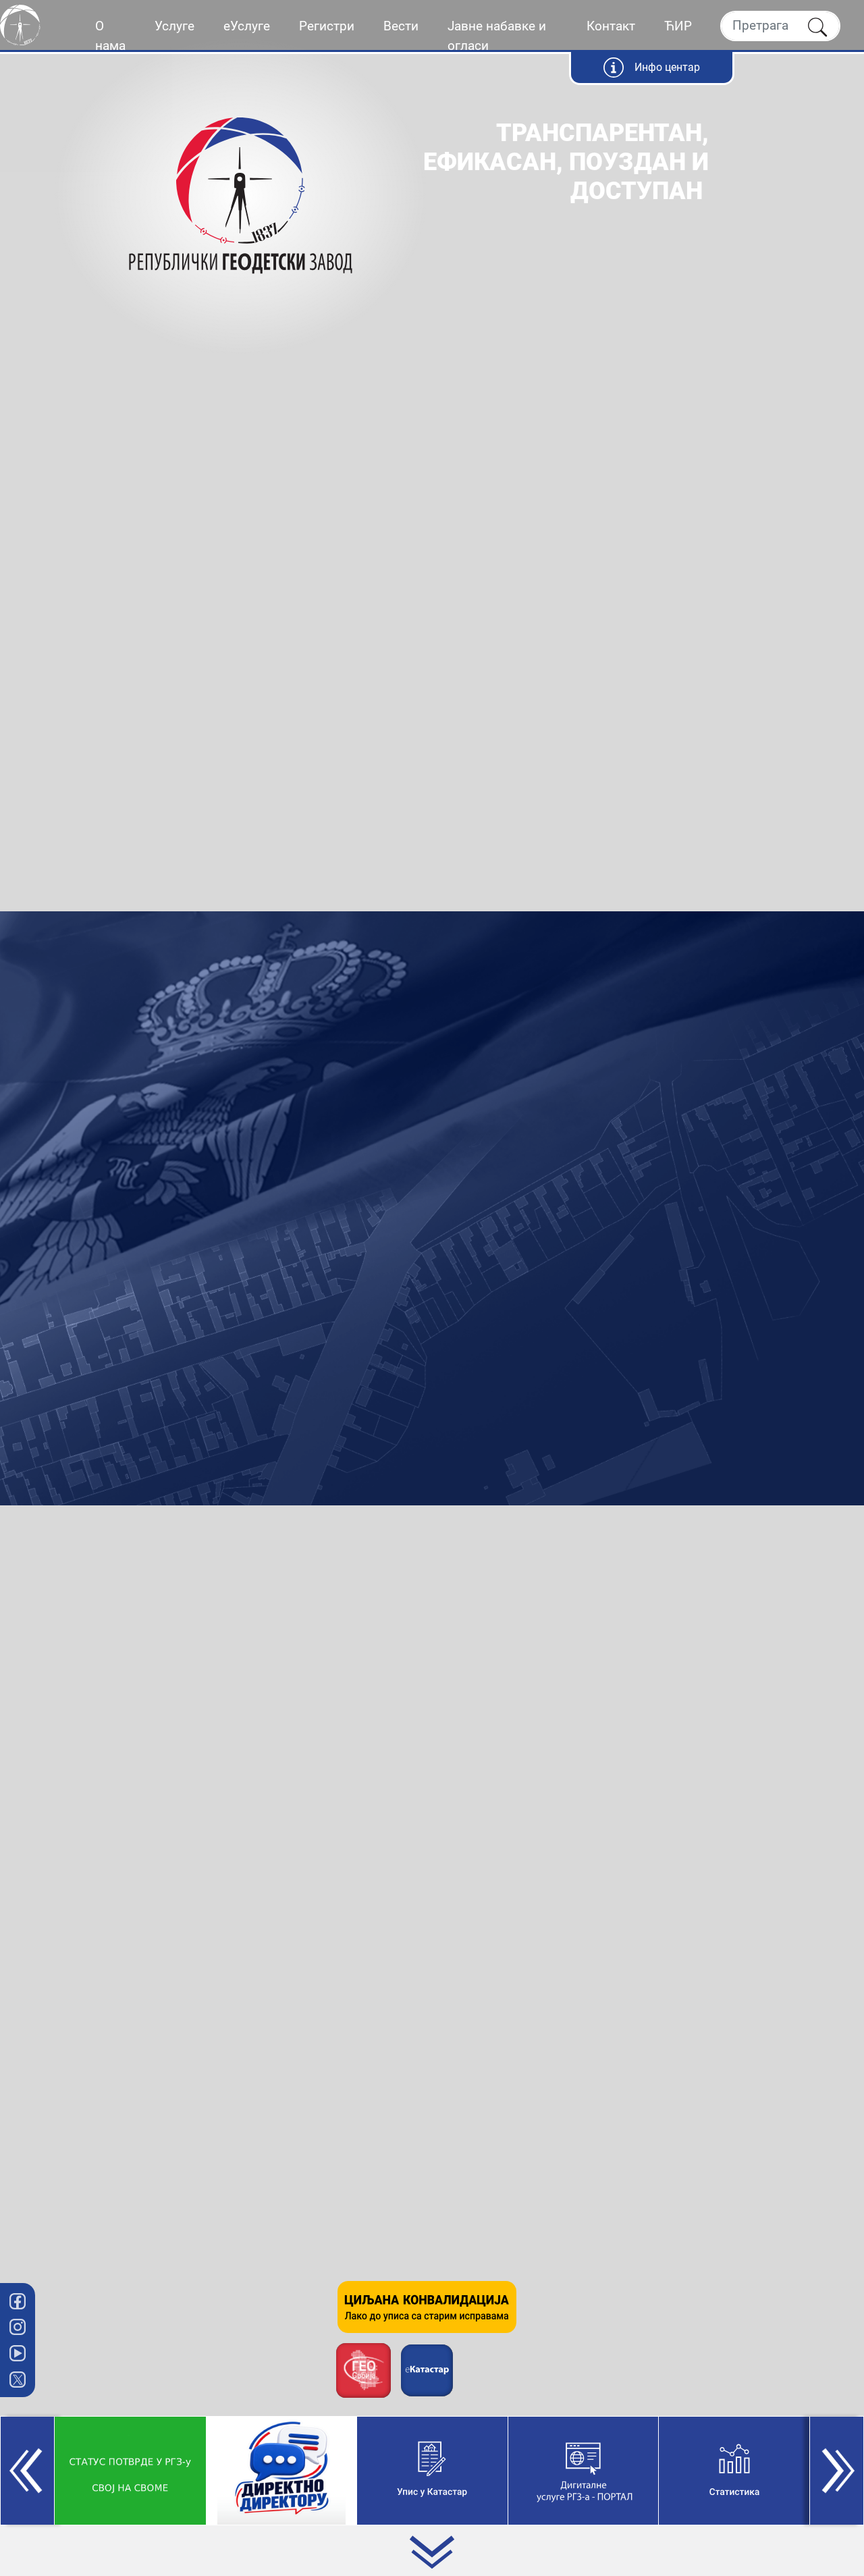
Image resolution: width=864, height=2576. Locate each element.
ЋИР (678, 26)
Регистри (327, 26)
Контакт (611, 26)
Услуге (174, 26)
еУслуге (247, 26)
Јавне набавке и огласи (497, 36)
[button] (27, 2471)
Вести (401, 26)
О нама (110, 36)
